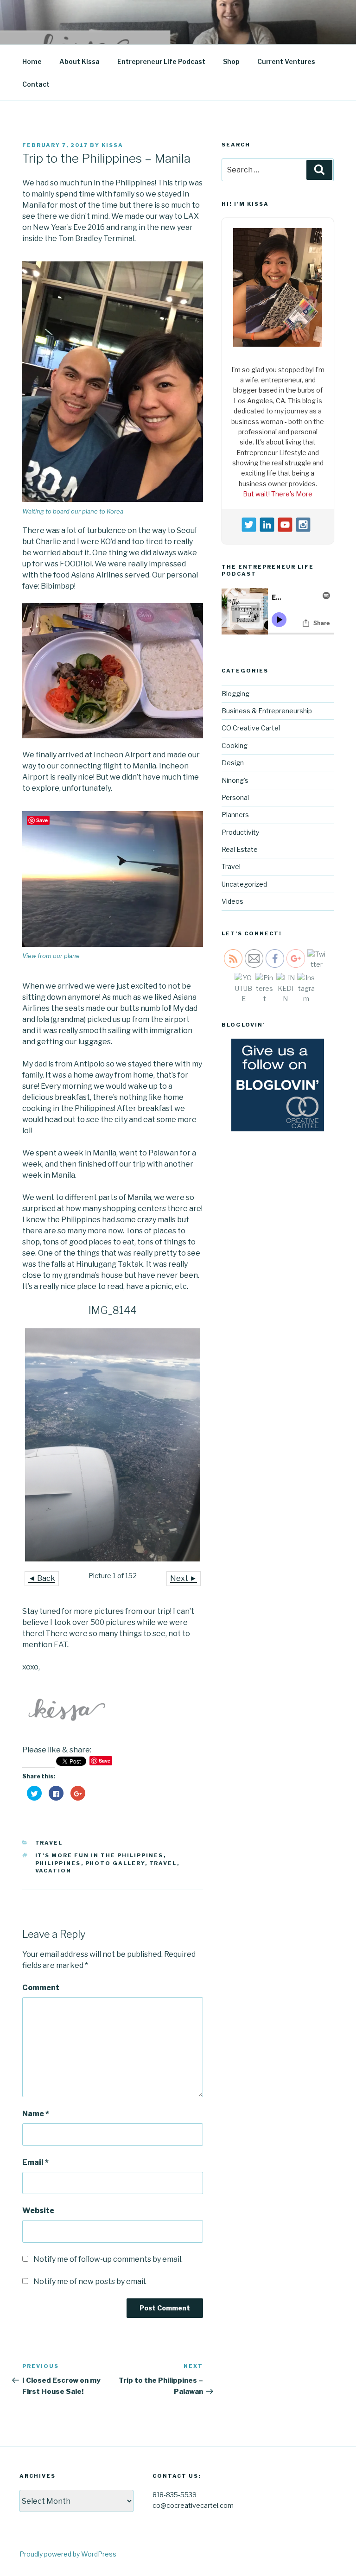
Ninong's (235, 777)
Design (233, 760)
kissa (112, 145)
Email (35, 2162)
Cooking (235, 743)
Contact (36, 84)
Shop (231, 61)
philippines (58, 1863)
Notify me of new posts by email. (90, 2281)
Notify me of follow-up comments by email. (108, 2259)
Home (32, 61)
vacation (54, 1871)
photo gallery (115, 1863)
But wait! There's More (278, 492)
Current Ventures (286, 61)
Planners (235, 812)
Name (36, 2114)
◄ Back (42, 1578)
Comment (41, 1988)
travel (163, 1863)
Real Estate (240, 847)
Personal (235, 795)
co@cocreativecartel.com (193, 2505)
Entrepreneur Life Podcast (161, 61)
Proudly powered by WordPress (68, 2554)
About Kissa (79, 61)
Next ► (184, 1578)
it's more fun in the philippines (99, 1855)
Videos (232, 899)
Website (38, 2211)
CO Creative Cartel (251, 726)
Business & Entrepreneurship (267, 708)
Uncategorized (244, 882)
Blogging (235, 691)
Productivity (240, 829)
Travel (49, 1843)
